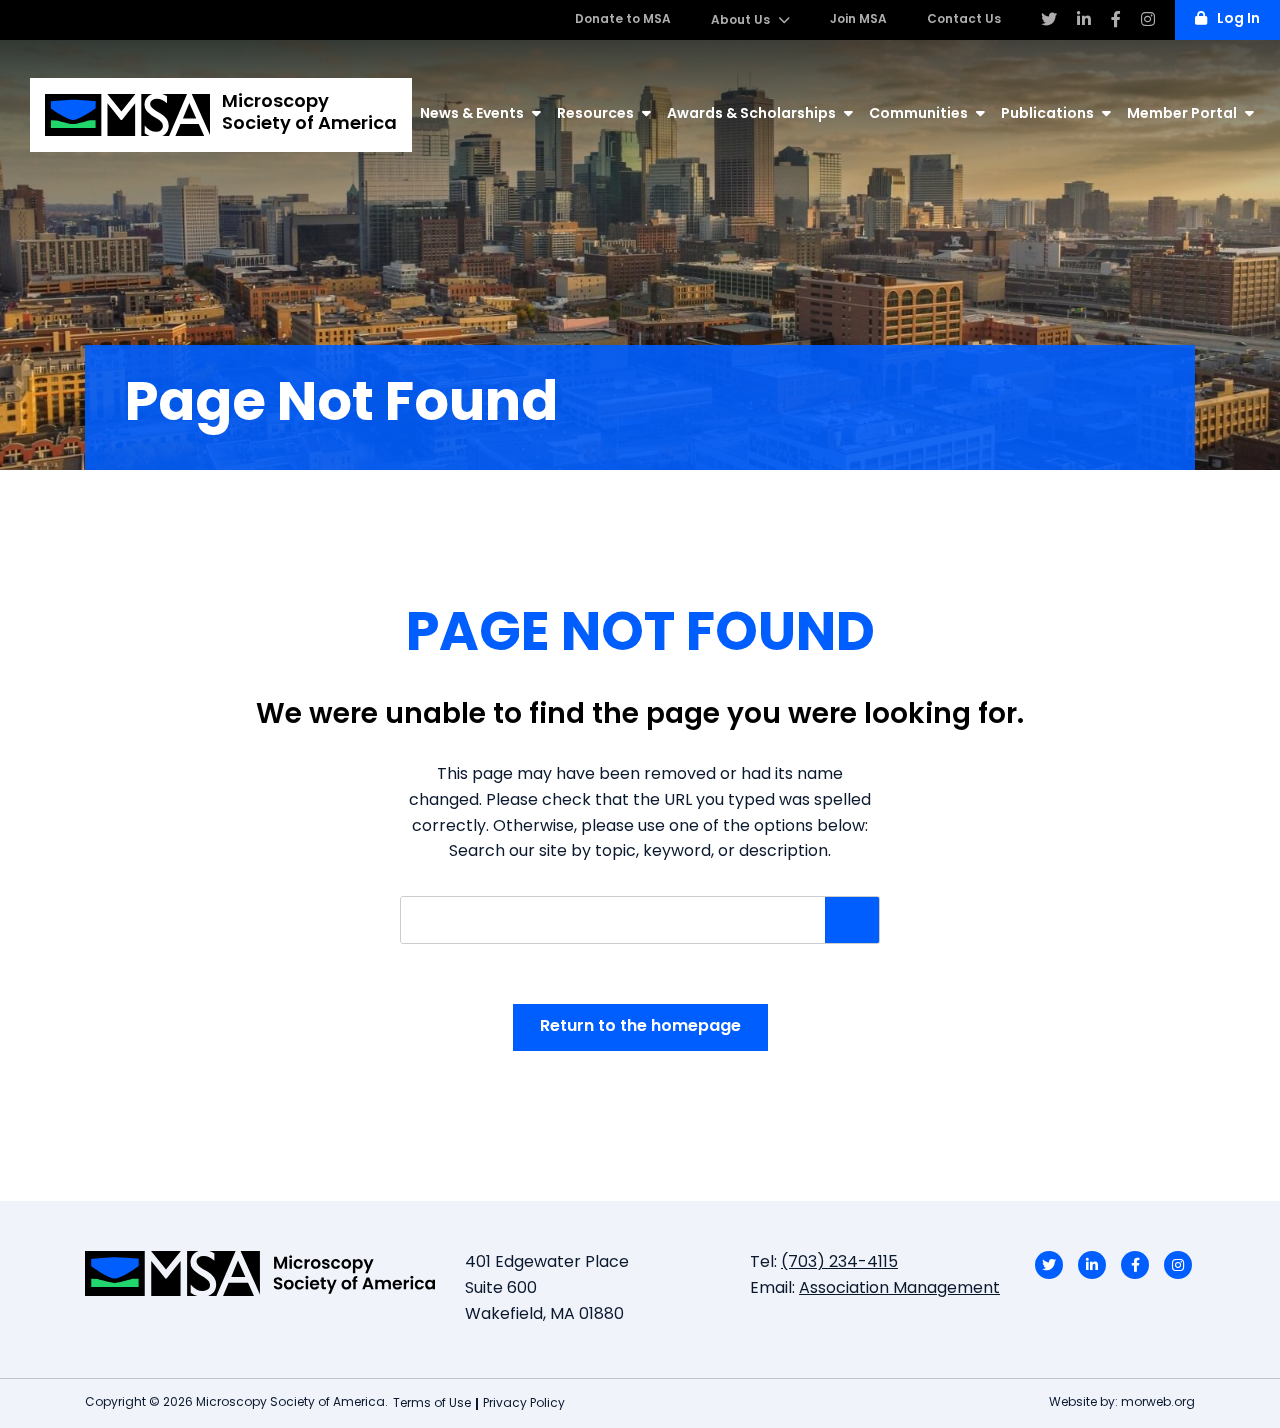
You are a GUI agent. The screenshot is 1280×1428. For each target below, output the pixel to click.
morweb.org (1158, 1403)
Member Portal (1182, 114)
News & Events (472, 114)
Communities (918, 114)
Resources (595, 114)
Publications (1047, 114)
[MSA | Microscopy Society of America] (260, 1273)
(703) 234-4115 (839, 1263)
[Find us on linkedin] (1084, 20)
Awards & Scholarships (751, 114)
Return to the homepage (640, 1027)
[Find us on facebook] (1116, 20)
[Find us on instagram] (1148, 20)
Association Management (899, 1289)
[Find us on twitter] (1049, 20)
